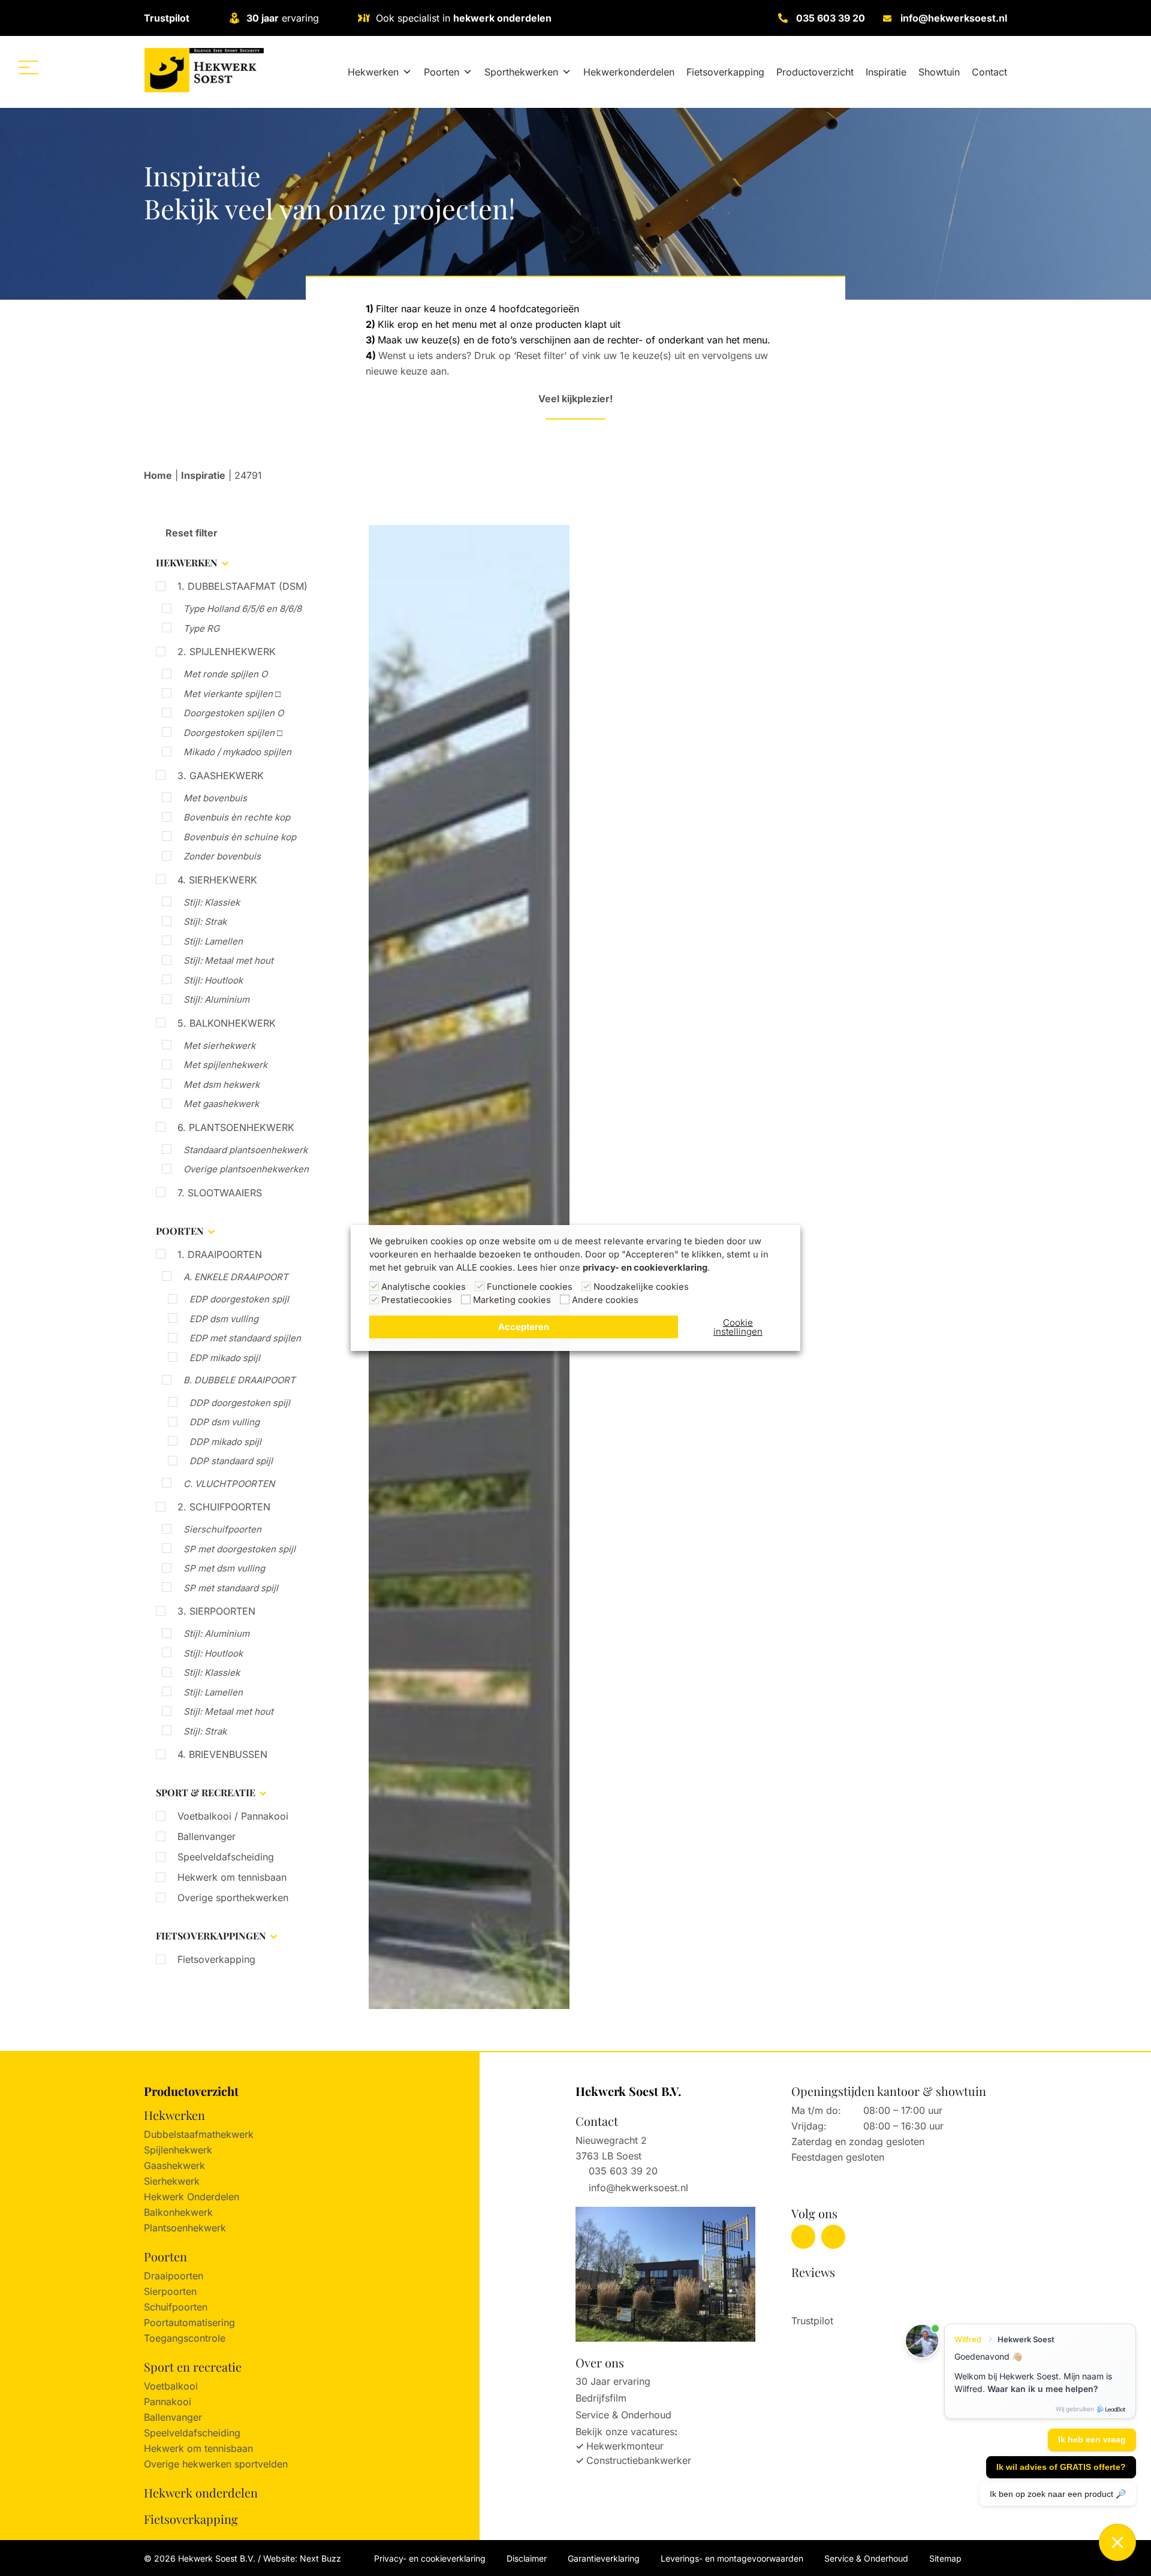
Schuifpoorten (176, 2307)
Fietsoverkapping (725, 72)
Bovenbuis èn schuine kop (240, 837)
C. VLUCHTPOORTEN (229, 1484)
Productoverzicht (815, 72)
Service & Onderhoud (623, 2415)
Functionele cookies (530, 1287)
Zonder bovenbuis (222, 856)
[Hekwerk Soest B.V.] (204, 70)
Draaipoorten (174, 2276)
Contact (989, 72)
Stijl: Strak (205, 921)
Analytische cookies (424, 1287)
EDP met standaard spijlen (245, 1338)
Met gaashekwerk (221, 1104)
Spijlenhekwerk (178, 2150)
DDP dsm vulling (225, 1422)
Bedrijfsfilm (601, 2398)
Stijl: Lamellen (213, 941)
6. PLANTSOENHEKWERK (236, 1127)
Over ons (600, 2362)
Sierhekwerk (172, 2181)
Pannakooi (168, 2402)
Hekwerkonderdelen (629, 72)
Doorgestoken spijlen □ (233, 733)
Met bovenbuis (215, 798)
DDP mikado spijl (225, 1442)
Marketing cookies (512, 1300)
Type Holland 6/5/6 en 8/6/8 (242, 609)
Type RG (201, 628)
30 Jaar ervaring (613, 2381)
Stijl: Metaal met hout (228, 960)
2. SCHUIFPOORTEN (224, 1507)
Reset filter (190, 533)
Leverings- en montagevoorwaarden (732, 2558)
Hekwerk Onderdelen (192, 2197)
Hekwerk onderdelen (201, 2492)
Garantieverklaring (604, 2558)
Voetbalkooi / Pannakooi (233, 1816)
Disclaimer (527, 2558)
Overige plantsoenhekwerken (246, 1169)
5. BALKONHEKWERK (227, 1023)
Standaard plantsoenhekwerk (245, 1150)
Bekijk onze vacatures (625, 2432)
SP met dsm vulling (224, 1568)
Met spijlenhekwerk (225, 1065)
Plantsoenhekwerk (185, 2228)
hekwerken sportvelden (235, 2464)
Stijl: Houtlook (213, 980)
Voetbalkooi (171, 2386)
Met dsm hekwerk (222, 1085)
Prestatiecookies (417, 1300)
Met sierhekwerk (219, 1046)
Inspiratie (886, 72)
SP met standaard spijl (231, 1588)
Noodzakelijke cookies (641, 1287)
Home (158, 475)
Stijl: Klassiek (212, 902)
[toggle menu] (28, 67)
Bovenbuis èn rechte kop (237, 817)
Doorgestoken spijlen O (233, 713)
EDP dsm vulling (224, 1319)
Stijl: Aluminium (216, 999)
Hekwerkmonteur (625, 2446)
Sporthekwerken (521, 72)
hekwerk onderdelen (502, 18)
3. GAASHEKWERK (221, 776)
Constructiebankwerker (639, 2460)
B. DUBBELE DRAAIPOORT (239, 1380)
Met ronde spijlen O (225, 674)
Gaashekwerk (174, 2165)
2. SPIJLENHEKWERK (227, 651)
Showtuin (939, 72)
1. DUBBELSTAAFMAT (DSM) (242, 586)
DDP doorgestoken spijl (240, 1403)
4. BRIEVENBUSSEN (222, 1754)
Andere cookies (605, 1300)
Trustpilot (167, 18)
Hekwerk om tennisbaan (232, 1877)
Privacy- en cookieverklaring (430, 2558)
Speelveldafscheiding (226, 1857)
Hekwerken (373, 72)
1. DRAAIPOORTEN (220, 1254)
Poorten (442, 72)
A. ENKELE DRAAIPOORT (236, 1277)
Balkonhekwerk (178, 2212)
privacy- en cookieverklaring (645, 1268)
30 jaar (263, 18)
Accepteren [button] (524, 1327)
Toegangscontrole (185, 2338)
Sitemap (945, 2558)
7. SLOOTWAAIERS (220, 1193)
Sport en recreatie (193, 2367)
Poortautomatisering (189, 2322)
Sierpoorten (170, 2291)
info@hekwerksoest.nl (954, 18)
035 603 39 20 (831, 18)
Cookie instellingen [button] (738, 1327)
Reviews (813, 2272)
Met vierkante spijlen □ (232, 694)
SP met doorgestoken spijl (239, 1549)
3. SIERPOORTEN (216, 1611)
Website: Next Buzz (302, 2558)
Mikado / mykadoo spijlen (237, 752)
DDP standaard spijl (231, 1461)
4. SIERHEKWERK (217, 880)
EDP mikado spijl (225, 1358)
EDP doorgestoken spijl (239, 1299)
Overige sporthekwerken (233, 1898)
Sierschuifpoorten (222, 1529)
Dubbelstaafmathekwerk (199, 2134)
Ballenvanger (207, 1836)
